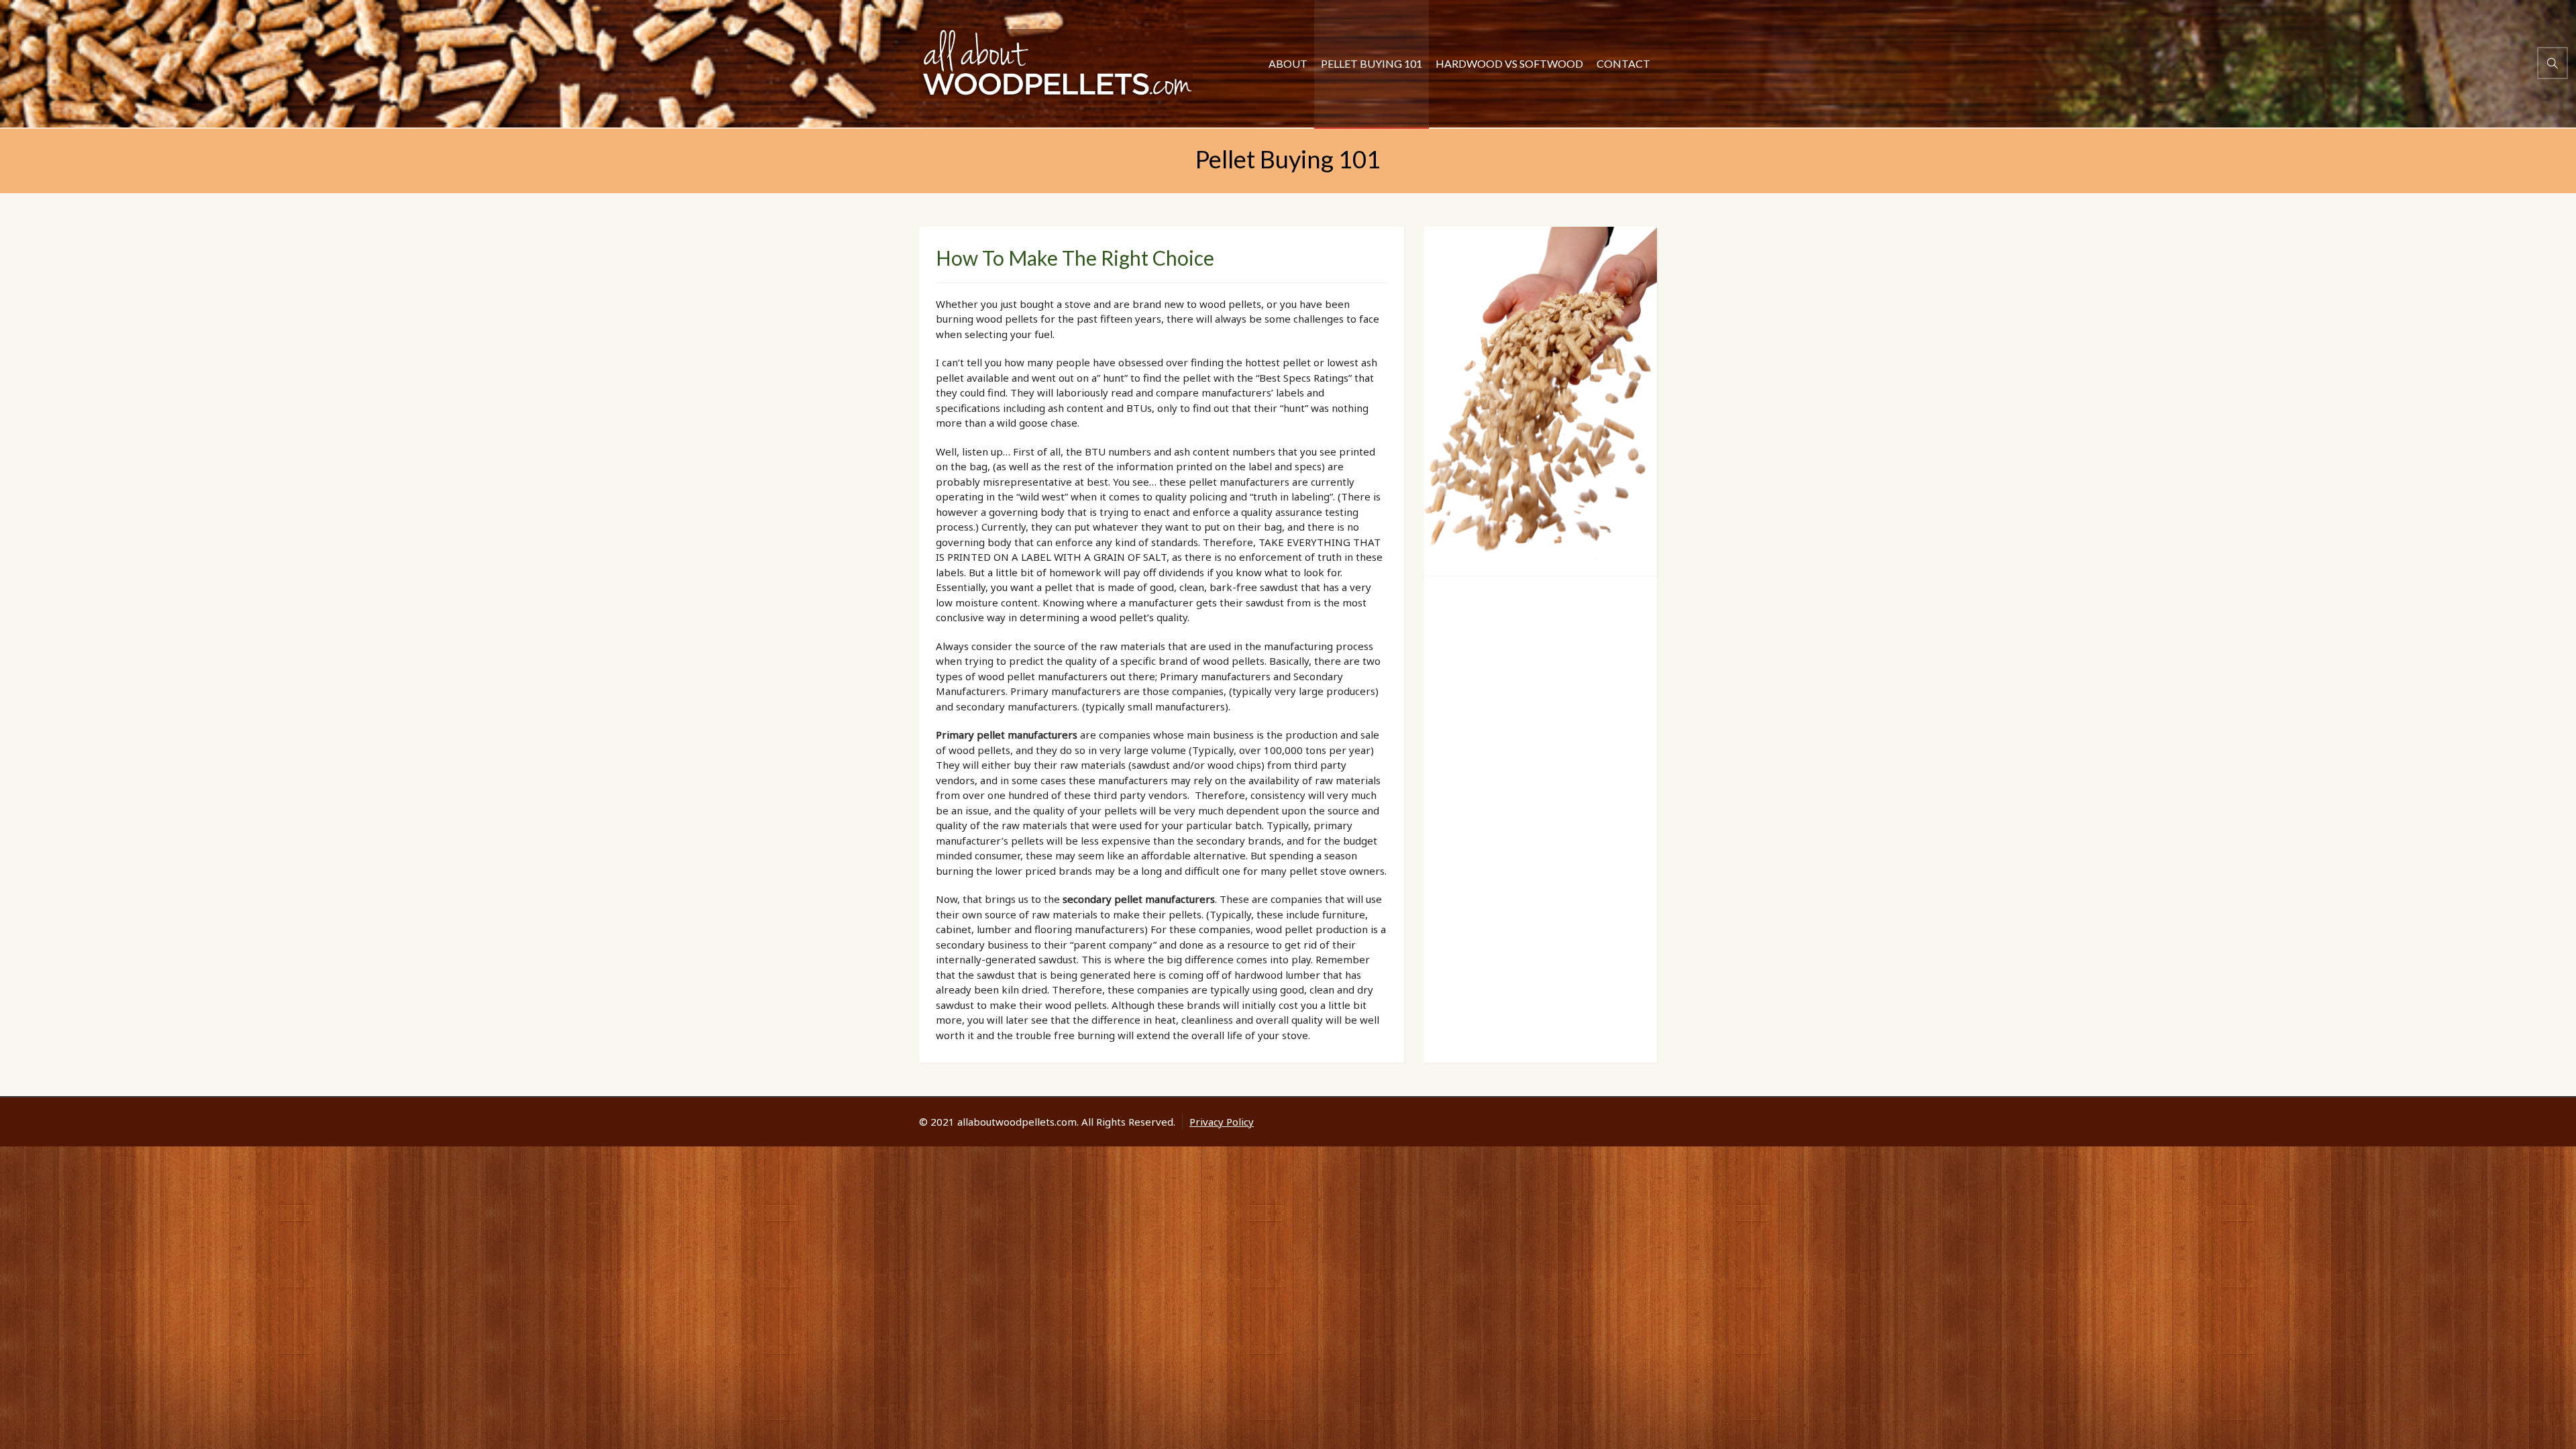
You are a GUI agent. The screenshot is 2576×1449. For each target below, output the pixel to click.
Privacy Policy (1222, 1122)
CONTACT (1623, 63)
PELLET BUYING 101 (1372, 63)
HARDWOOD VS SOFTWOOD (1509, 63)
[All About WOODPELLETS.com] (1056, 64)
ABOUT (1288, 63)
